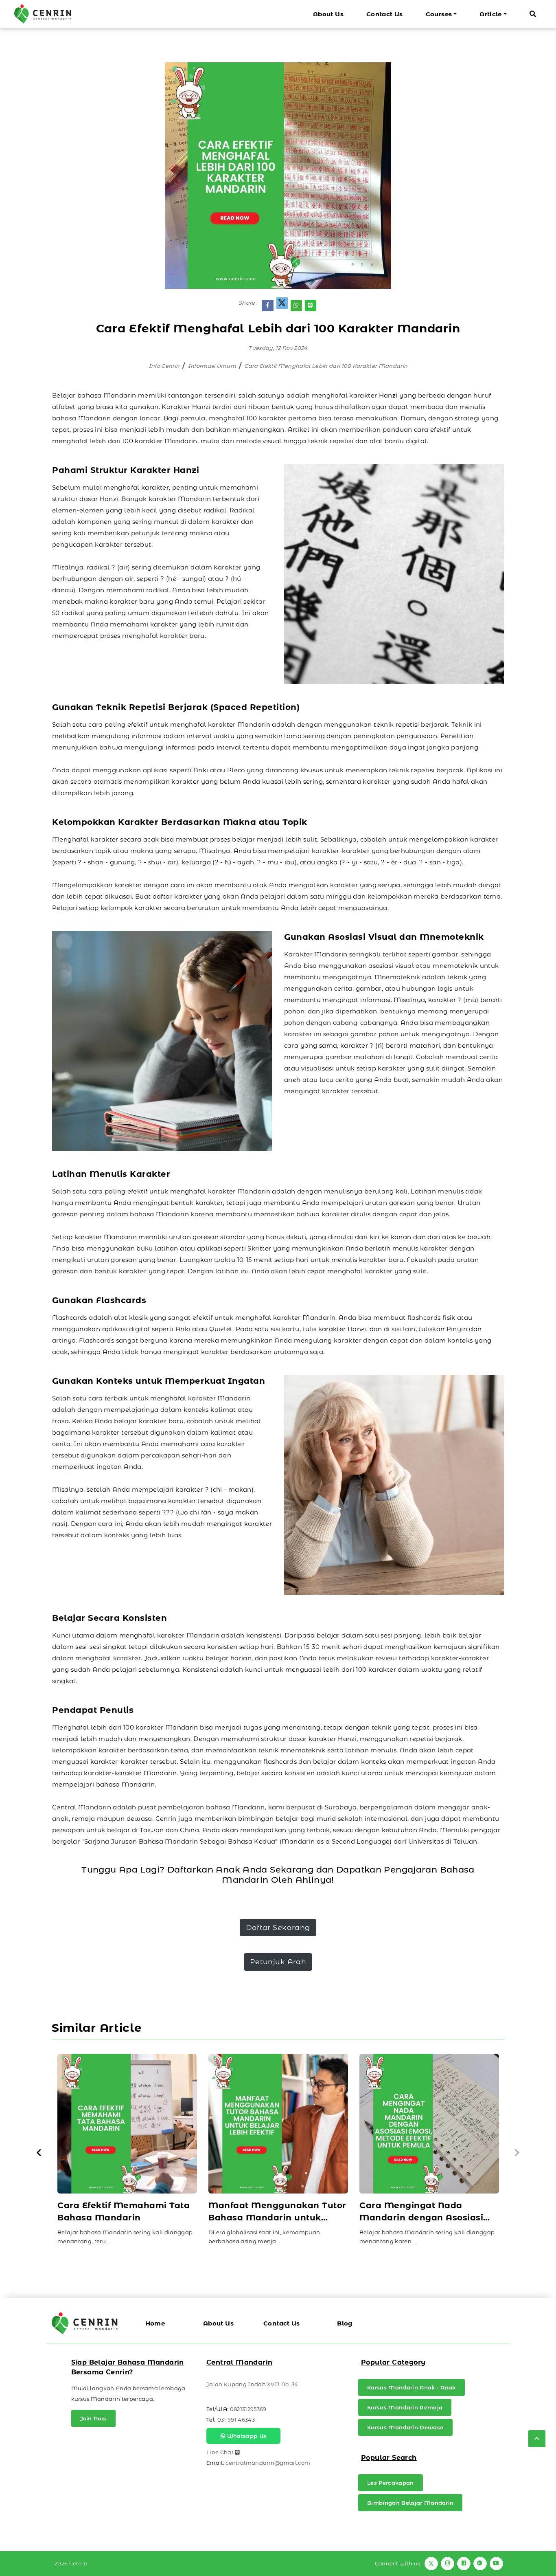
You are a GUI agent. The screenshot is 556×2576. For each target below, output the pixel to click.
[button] (533, 14)
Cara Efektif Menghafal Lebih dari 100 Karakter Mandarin (326, 366)
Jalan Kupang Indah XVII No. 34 (252, 2384)
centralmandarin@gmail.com (268, 2463)
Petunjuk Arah (278, 1962)
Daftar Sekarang (278, 1927)
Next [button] (517, 2153)
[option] (127, 2153)
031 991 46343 (236, 2420)
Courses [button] (439, 14)
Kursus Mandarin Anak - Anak (412, 2387)
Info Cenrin (164, 366)
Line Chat (221, 2452)
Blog (345, 2323)
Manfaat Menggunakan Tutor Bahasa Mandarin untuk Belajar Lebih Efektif (277, 2212)
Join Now (94, 2418)
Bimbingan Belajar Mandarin (410, 2503)
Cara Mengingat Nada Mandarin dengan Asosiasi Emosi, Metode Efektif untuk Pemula (424, 2212)
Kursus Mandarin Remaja (405, 2407)
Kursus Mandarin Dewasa (405, 2427)
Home (155, 2323)
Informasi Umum (212, 366)
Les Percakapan (391, 2483)
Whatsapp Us (246, 2436)
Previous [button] (39, 2153)
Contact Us (385, 14)
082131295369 (248, 2409)
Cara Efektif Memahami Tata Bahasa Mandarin (124, 2211)
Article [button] (491, 14)
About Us (328, 14)
